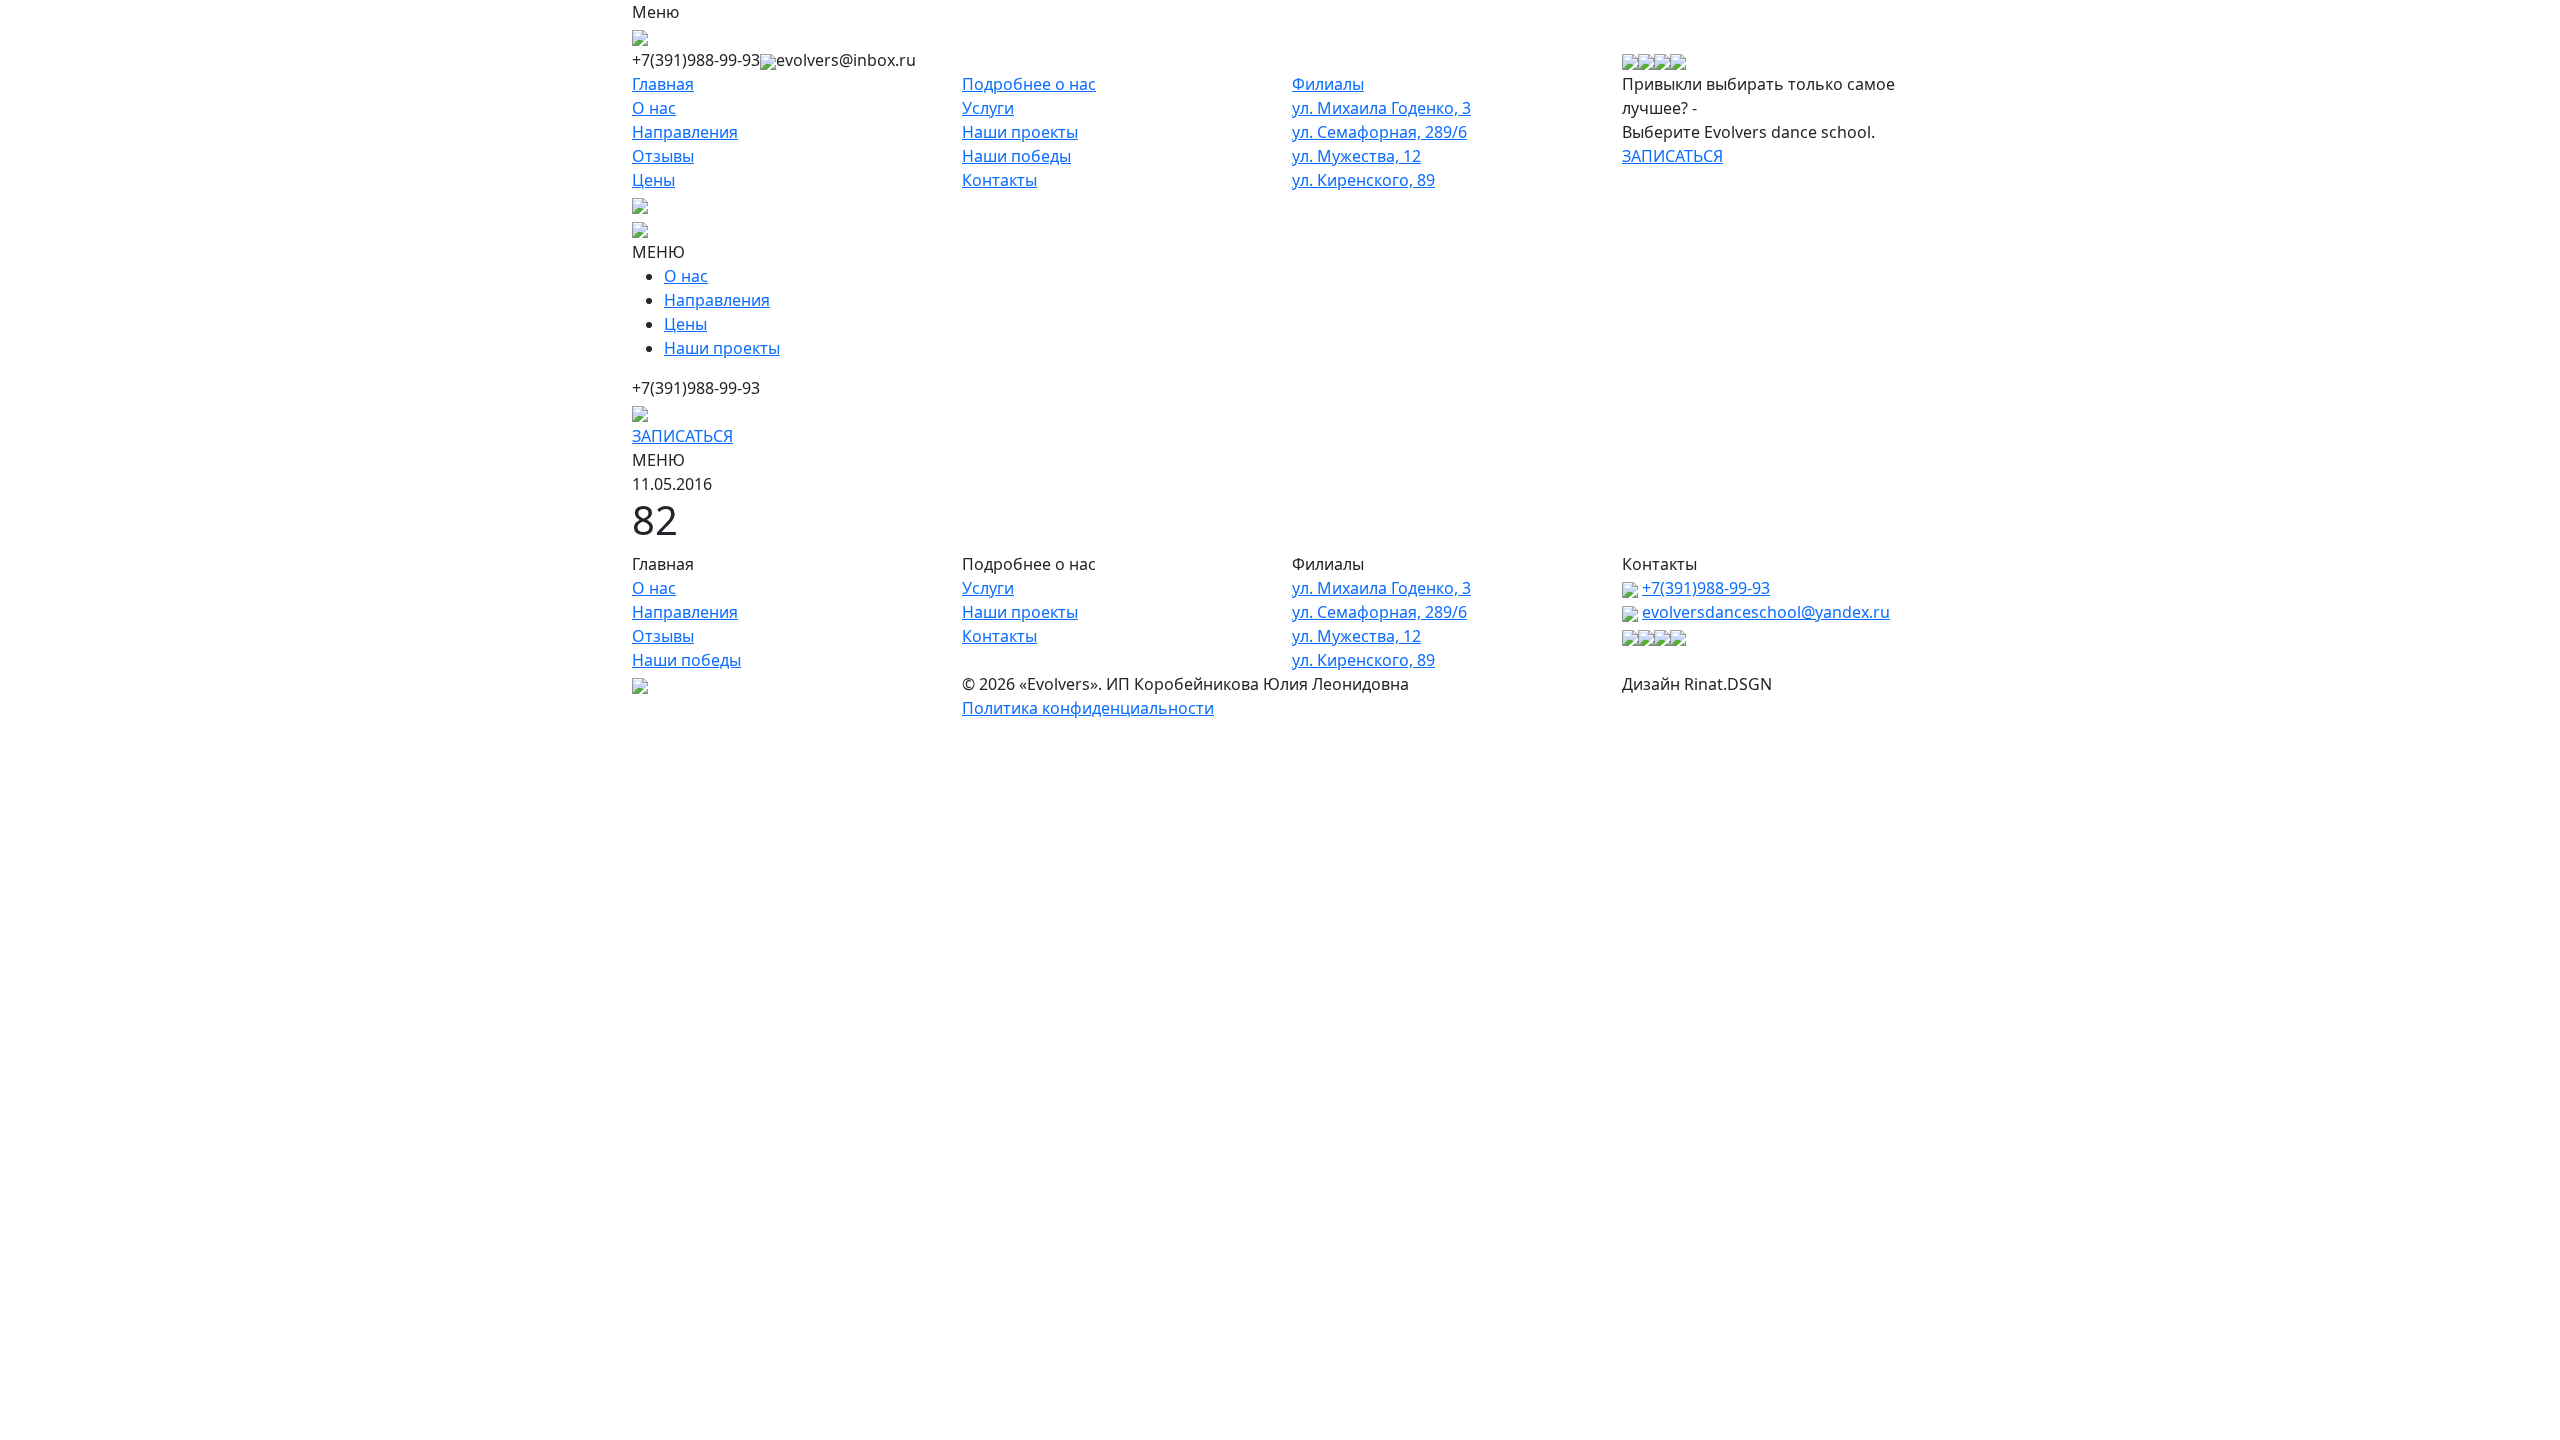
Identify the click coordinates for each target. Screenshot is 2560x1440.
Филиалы (1328, 84)
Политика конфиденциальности (1088, 708)
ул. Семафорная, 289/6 (1379, 132)
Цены (653, 180)
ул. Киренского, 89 (1363, 180)
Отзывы (663, 156)
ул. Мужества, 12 (1356, 156)
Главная (663, 84)
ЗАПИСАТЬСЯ (1672, 156)
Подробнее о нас (1029, 84)
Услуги (988, 108)
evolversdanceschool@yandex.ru (1766, 612)
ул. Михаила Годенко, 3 (1381, 108)
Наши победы (1016, 156)
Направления (685, 132)
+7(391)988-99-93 (1706, 588)
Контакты (999, 180)
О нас (654, 108)
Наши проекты (1020, 132)
